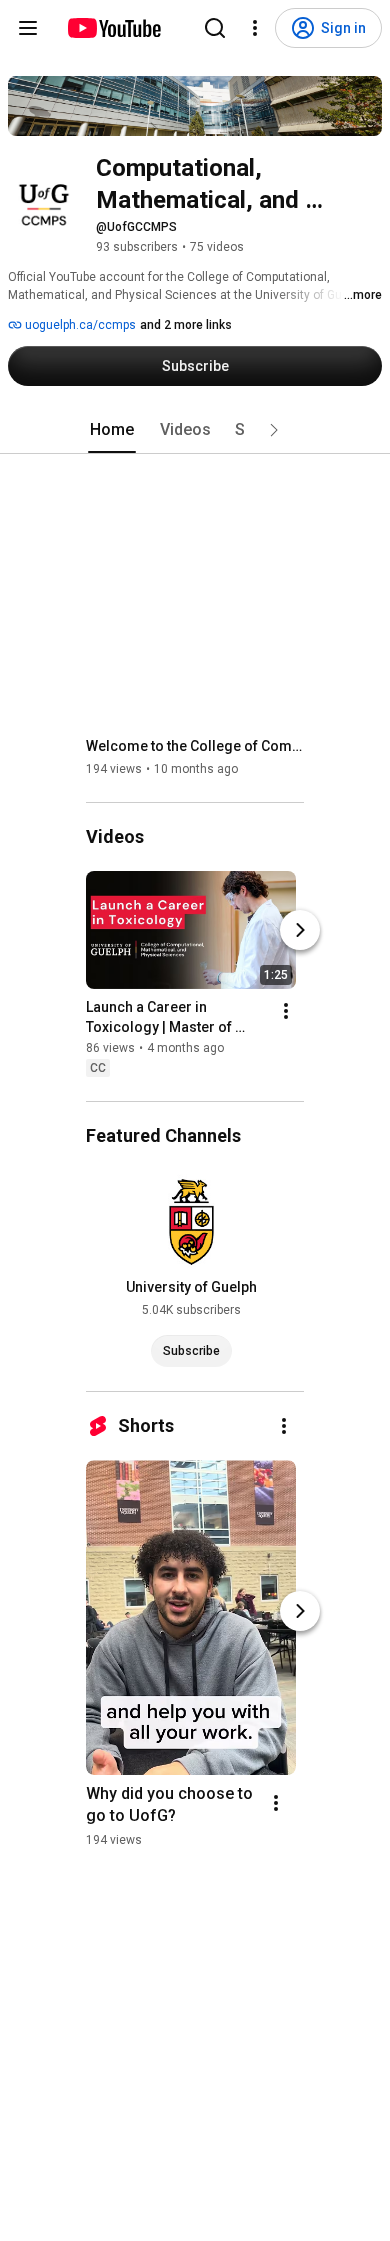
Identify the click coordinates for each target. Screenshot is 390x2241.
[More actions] (286, 1011)
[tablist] (195, 430)
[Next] (300, 930)
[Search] (215, 28)
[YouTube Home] (113, 28)
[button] (274, 430)
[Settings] (255, 28)
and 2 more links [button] (186, 325)
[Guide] (28, 28)
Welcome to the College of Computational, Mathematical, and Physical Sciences (195, 746)
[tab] (112, 430)
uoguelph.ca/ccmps (79, 325)
